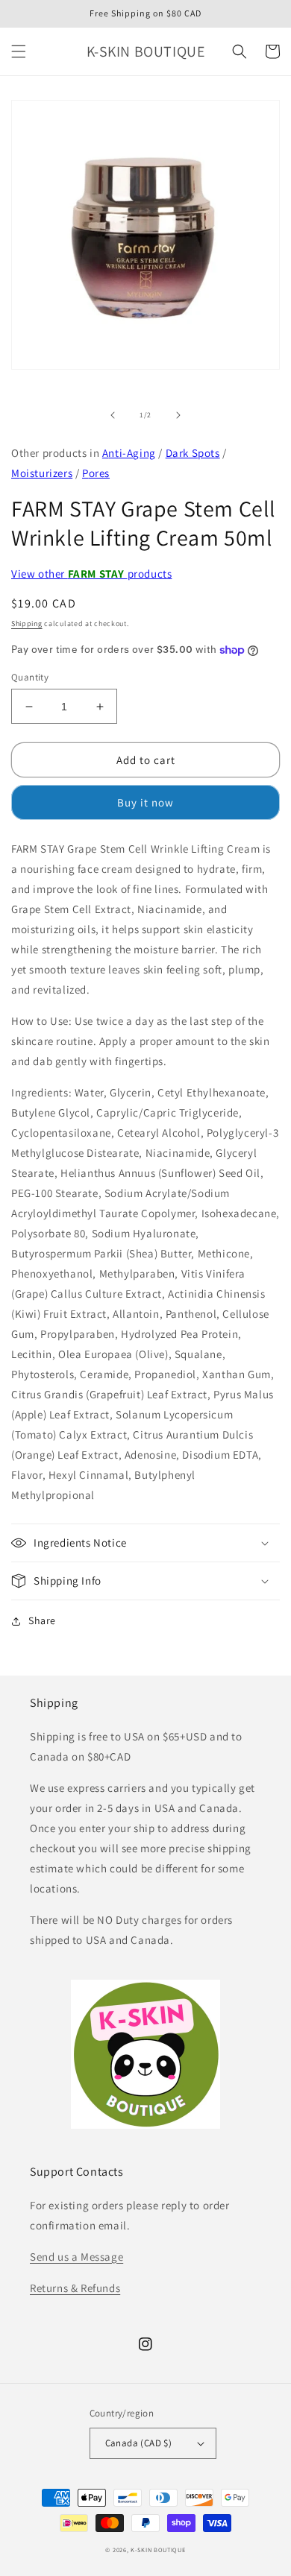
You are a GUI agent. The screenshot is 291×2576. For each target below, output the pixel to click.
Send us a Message (76, 2257)
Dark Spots (193, 453)
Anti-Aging (129, 453)
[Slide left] (113, 415)
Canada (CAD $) (139, 2443)
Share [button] (42, 1620)
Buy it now (145, 802)
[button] (19, 51)
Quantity (30, 677)
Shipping (27, 624)
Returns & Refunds (75, 2288)
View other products (91, 574)
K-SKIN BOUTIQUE (158, 2550)
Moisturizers (42, 473)
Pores (96, 473)
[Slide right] (178, 415)
